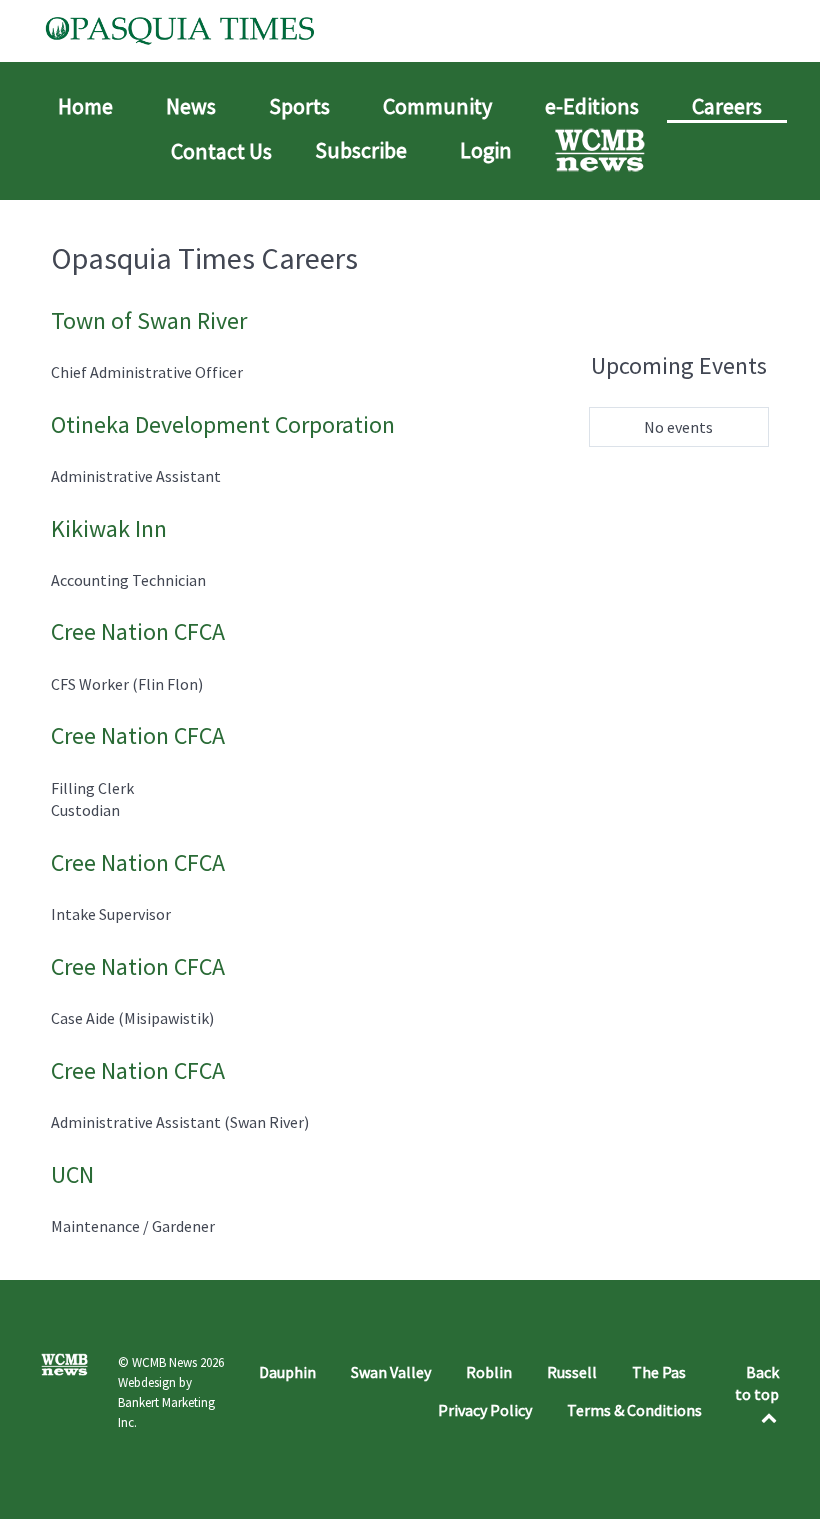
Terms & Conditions (634, 1410)
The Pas (659, 1372)
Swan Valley (391, 1372)
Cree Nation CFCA (138, 631)
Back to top (757, 1383)
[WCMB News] (602, 150)
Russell (572, 1372)
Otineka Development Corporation (223, 424)
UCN (72, 1174)
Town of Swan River (149, 320)
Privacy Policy (485, 1410)
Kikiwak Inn (109, 528)
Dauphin (287, 1372)
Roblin (489, 1372)
